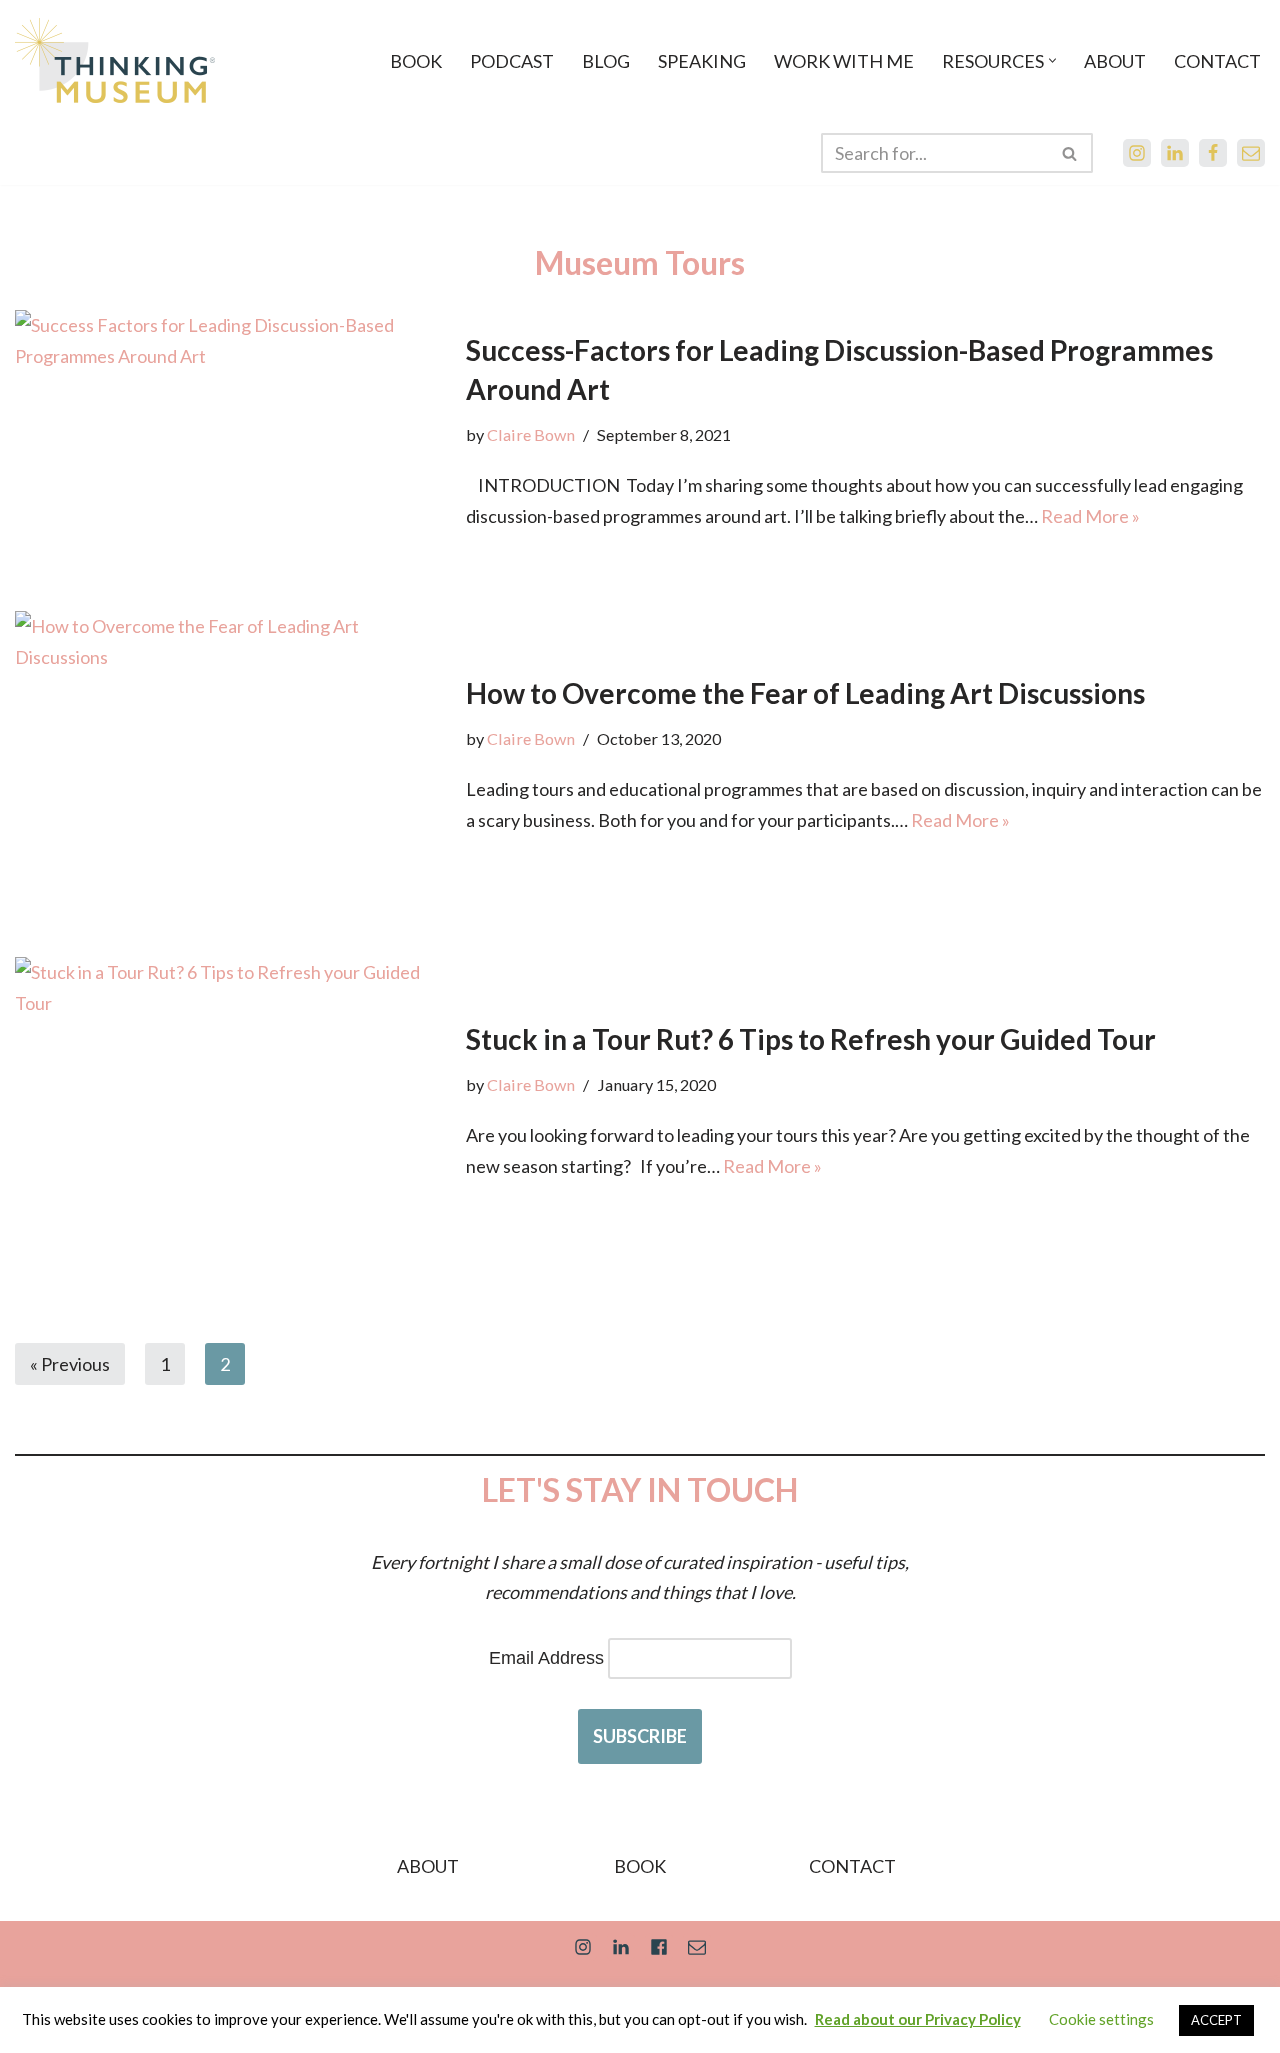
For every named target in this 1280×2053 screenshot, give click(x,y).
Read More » (1090, 516)
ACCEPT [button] (1216, 2020)
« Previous (70, 1364)
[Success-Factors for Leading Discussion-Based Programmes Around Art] (230, 431)
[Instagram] (1137, 153)
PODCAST (512, 61)
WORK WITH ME (844, 61)
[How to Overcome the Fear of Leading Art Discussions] (230, 754)
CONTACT (1217, 61)
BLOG (606, 61)
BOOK (416, 61)
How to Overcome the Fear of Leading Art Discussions (805, 693)
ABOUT (1115, 61)
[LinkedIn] (1175, 153)
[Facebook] (1213, 153)
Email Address (546, 1658)
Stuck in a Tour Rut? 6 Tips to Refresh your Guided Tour (811, 1039)
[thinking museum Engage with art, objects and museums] (115, 60)
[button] (1052, 60)
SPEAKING (702, 61)
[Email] (1251, 153)
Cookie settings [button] (1101, 2019)
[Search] (1070, 153)
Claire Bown (531, 434)
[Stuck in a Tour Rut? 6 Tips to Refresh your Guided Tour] (230, 1100)
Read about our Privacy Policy (918, 2019)
